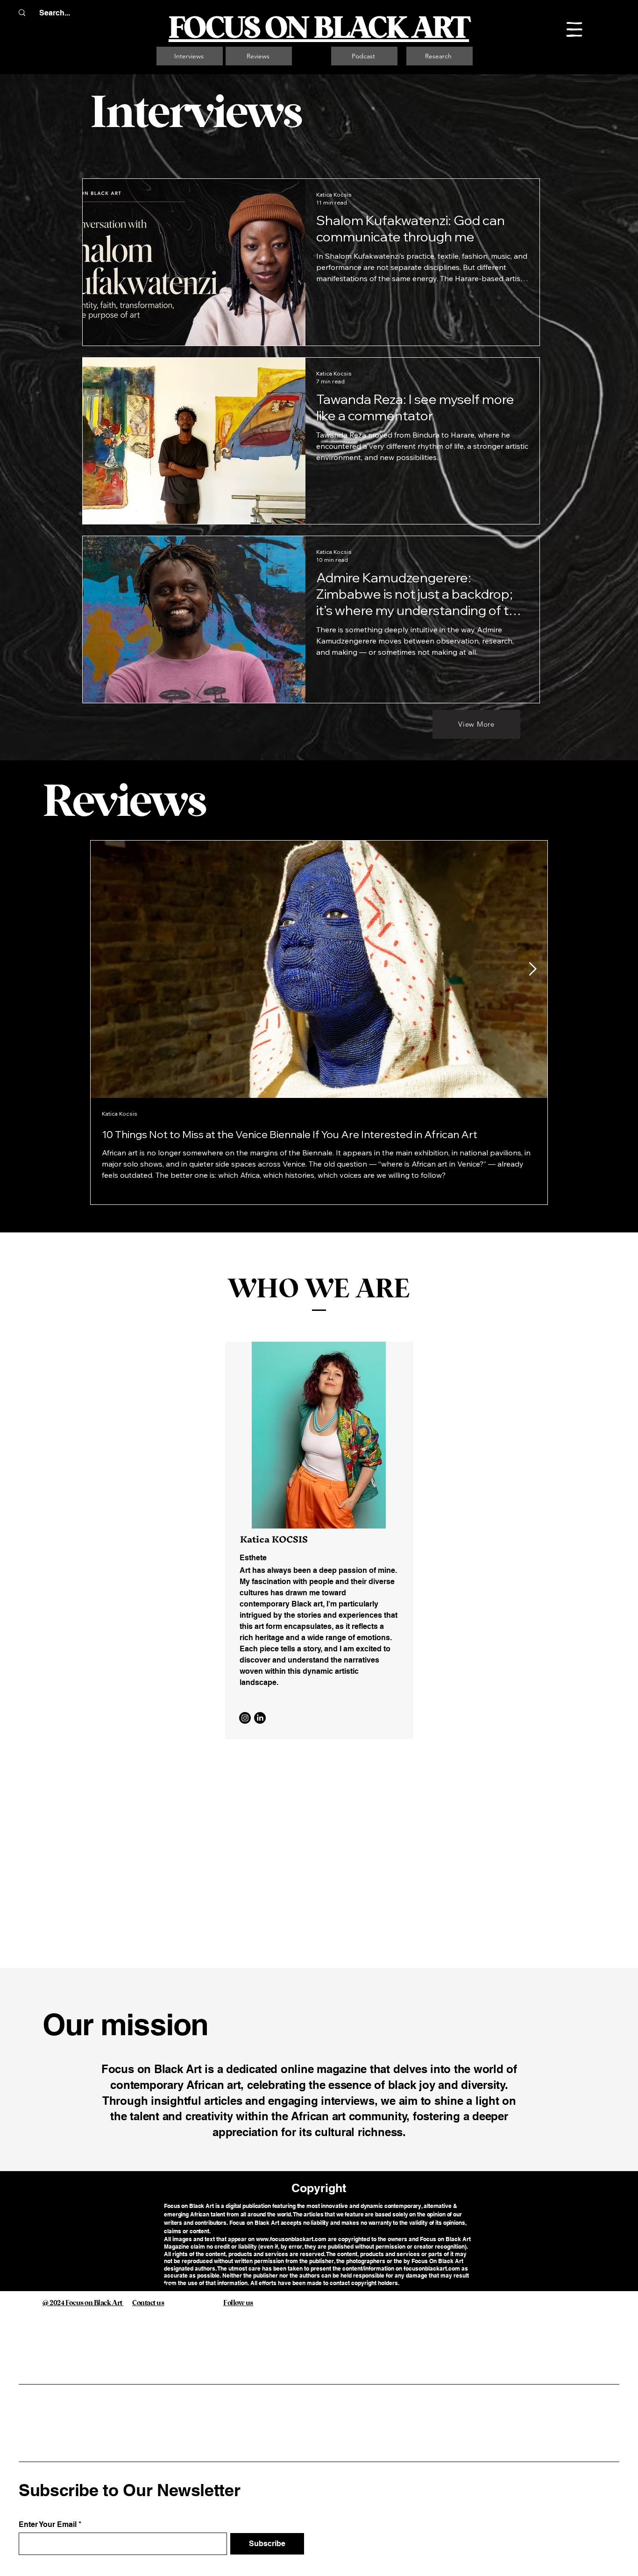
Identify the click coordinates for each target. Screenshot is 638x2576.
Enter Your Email (48, 2525)
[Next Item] (532, 969)
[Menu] (574, 29)
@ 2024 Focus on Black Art (139, 2287)
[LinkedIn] (260, 1718)
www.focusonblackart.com (291, 2239)
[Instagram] (245, 1718)
